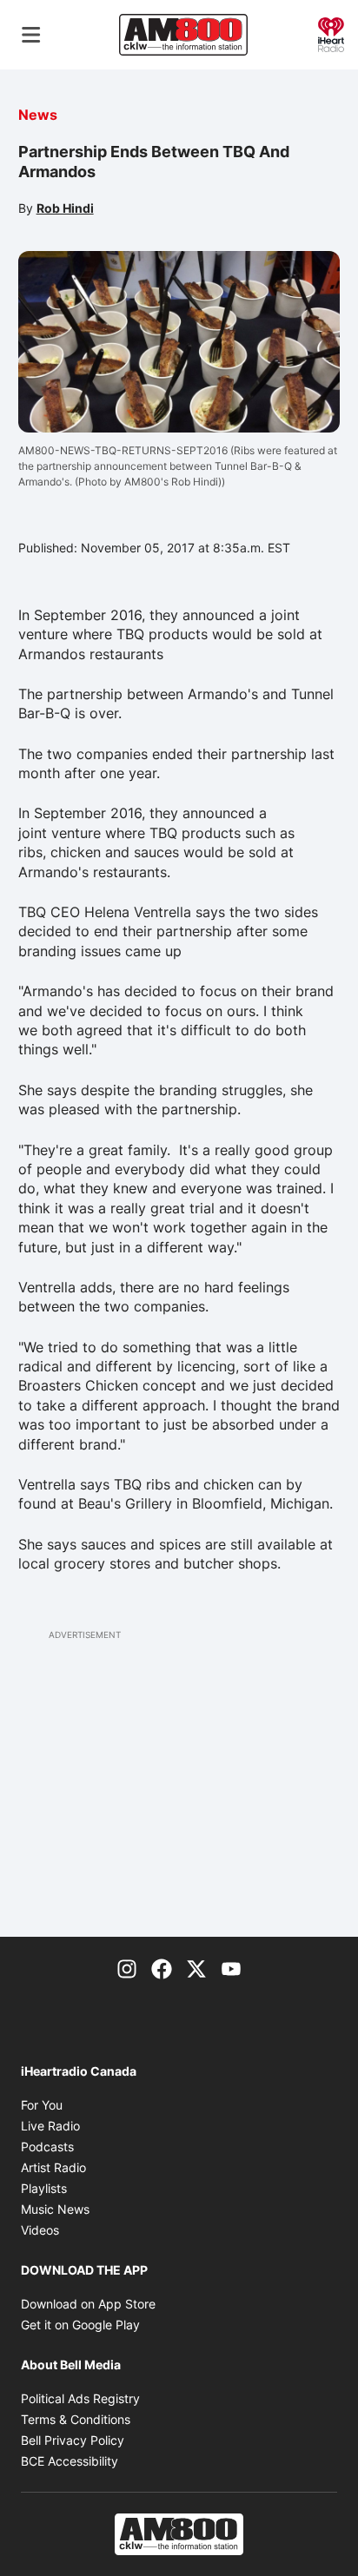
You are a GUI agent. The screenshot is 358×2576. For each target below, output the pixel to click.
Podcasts (47, 2147)
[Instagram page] (127, 1968)
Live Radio (50, 2126)
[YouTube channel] (231, 1968)
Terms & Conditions (76, 2419)
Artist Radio (53, 2167)
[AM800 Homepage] (183, 35)
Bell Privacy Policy (73, 2440)
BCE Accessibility (70, 2461)
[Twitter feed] (196, 1968)
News (38, 115)
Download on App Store (88, 2304)
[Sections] (31, 35)
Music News (55, 2209)
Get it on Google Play (80, 2325)
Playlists (44, 2188)
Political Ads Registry (80, 2398)
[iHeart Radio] (331, 33)
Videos (40, 2230)
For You (42, 2105)
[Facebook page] (162, 1968)
